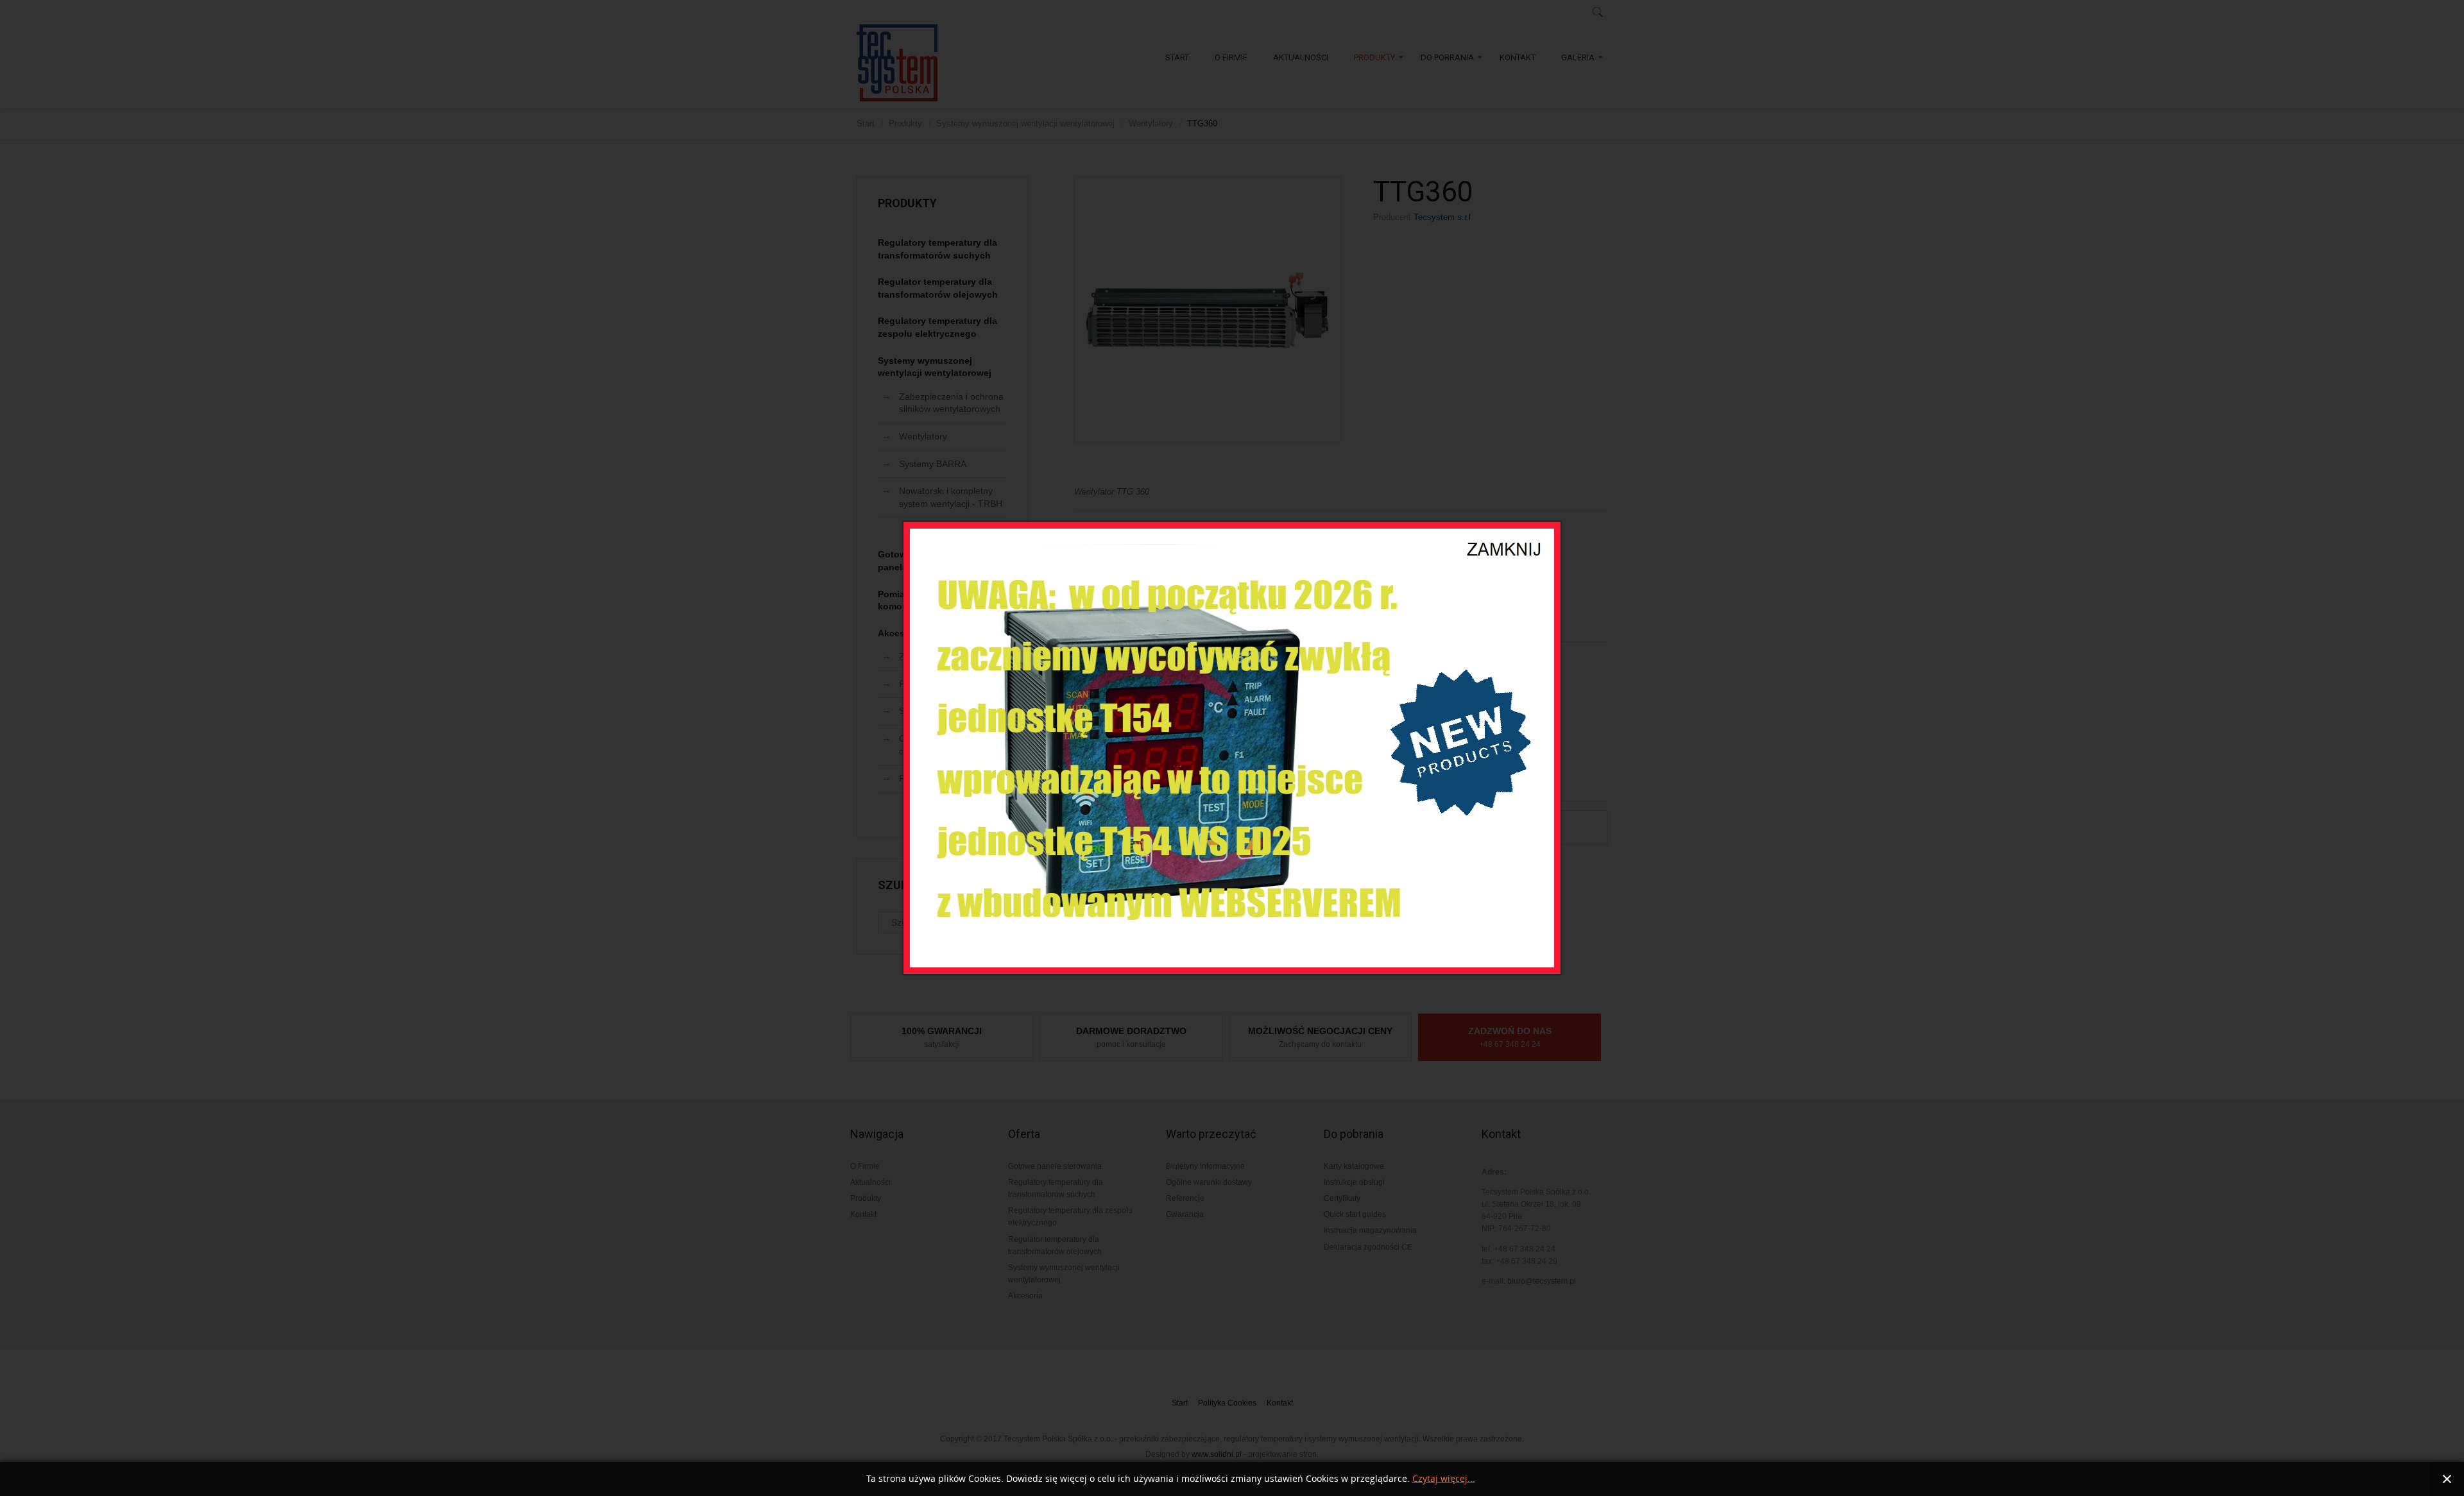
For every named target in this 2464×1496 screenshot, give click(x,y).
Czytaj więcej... (1444, 1479)
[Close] (1505, 541)
